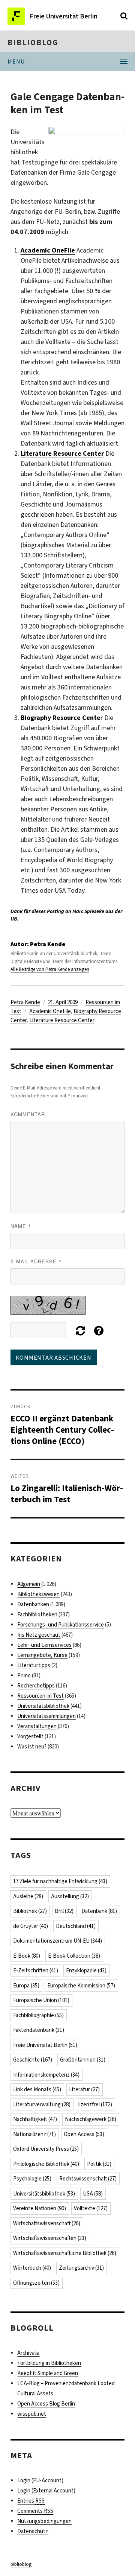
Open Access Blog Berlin (46, 2404)
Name (21, 1226)
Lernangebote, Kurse (42, 1655)
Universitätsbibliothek (43, 1706)
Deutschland (76, 1926)
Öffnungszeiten (36, 2283)
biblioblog (33, 43)
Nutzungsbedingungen (44, 2521)
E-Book (27, 1956)
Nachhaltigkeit (35, 2119)
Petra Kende (25, 1002)
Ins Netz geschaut (39, 1635)
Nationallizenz (34, 2134)
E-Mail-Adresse (36, 1261)
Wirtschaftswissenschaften (50, 2238)
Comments (35, 2511)
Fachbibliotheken (37, 1614)
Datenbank (99, 1911)
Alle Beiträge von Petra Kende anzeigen (50, 969)
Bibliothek (30, 1911)
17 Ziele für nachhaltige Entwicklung (60, 1881)
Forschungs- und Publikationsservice (61, 1625)
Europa (26, 1986)
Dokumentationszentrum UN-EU (58, 1941)
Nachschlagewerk (91, 2119)
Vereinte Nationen (40, 2208)
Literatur (84, 2089)
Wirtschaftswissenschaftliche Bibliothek (65, 2253)
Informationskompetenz (46, 2075)
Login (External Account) (46, 2491)
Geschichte (33, 2060)
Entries (31, 2501)
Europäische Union (41, 2000)
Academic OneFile (48, 250)
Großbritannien (83, 2060)
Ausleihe (28, 1896)
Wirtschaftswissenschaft (47, 2223)
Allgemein (29, 1584)
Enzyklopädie (86, 1970)
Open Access (84, 2134)
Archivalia (28, 2353)
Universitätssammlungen (46, 1716)
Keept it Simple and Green (48, 2373)
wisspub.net (32, 2414)
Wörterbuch (32, 2268)
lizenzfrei (95, 2104)
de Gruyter (31, 1926)
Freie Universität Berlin (45, 2045)
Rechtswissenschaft (88, 2179)
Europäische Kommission (81, 1986)
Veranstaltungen (37, 1726)
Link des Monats (37, 2089)
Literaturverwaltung (42, 2104)
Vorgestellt (30, 1736)
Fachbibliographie (38, 2015)
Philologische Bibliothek (46, 2164)
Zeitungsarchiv (81, 2268)
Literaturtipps (34, 1665)
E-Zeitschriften (36, 1970)
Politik (99, 2164)
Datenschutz (33, 2531)
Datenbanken (33, 1604)
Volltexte (91, 2208)
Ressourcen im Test (40, 1696)
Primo (24, 1675)
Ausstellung (70, 1896)
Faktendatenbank (39, 2030)
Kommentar (28, 1114)
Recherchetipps (36, 1686)
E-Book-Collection (74, 1956)
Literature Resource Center (62, 1020)
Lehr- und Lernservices (44, 1645)
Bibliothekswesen (38, 1594)
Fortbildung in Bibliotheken (49, 2363)
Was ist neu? (32, 1747)
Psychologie (32, 2179)
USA (93, 2194)
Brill (64, 1911)
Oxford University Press (46, 2149)
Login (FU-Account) (40, 2480)
